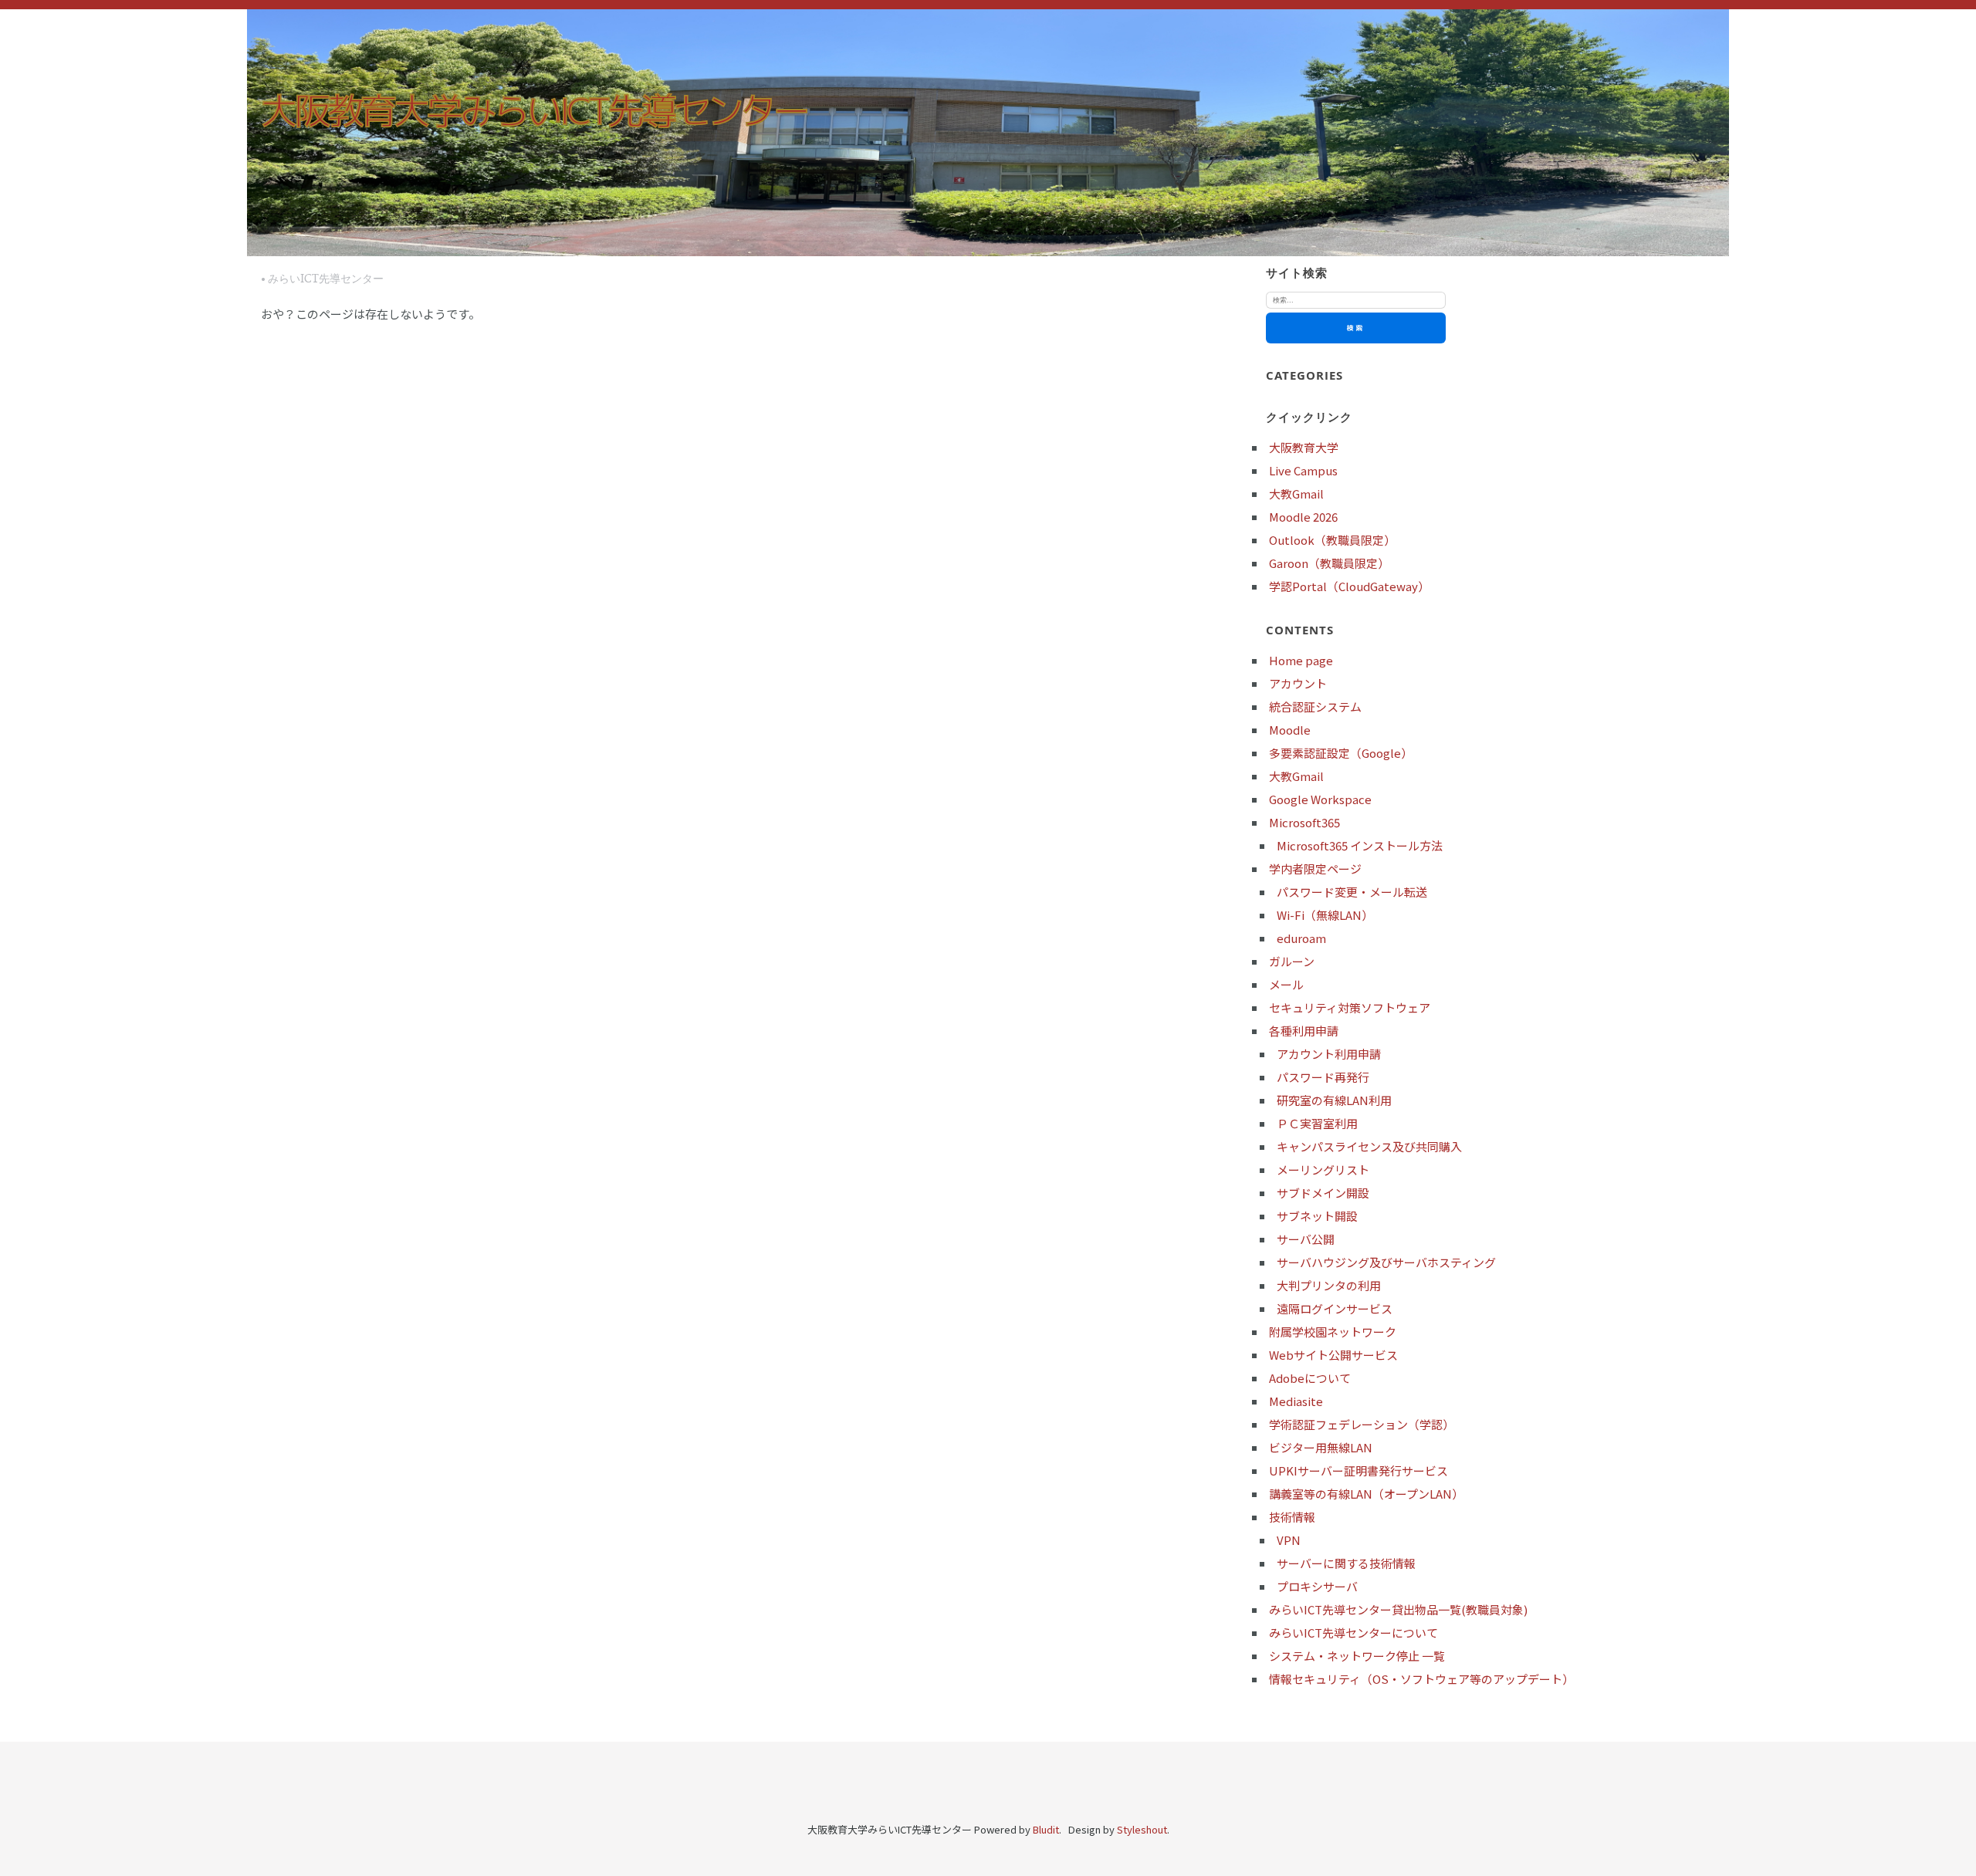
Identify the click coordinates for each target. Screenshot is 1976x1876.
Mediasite (1296, 1401)
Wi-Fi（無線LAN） (1325, 915)
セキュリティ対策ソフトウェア (1350, 1007)
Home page (1301, 660)
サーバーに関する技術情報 (1346, 1563)
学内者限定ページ (1315, 869)
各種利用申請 (1304, 1031)
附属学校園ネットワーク (1333, 1332)
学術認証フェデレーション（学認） (1362, 1424)
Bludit (1046, 1829)
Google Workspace (1320, 799)
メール (1286, 984)
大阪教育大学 (1304, 447)
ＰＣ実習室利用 (1317, 1123)
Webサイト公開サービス (1333, 1355)
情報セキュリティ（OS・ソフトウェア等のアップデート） (1421, 1679)
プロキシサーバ (1317, 1586)
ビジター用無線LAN (1321, 1447)
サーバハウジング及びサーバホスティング (1386, 1262)
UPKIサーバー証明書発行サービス (1358, 1470)
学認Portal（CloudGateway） (1349, 586)
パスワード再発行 (1323, 1077)
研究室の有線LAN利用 (1334, 1100)
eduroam (1301, 938)
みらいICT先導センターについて (1353, 1633)
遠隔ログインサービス (1335, 1308)
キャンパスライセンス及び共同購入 (1369, 1146)
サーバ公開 (1306, 1239)
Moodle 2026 (1303, 517)
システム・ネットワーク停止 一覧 (1357, 1656)
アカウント (1298, 683)
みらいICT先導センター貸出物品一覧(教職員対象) (1398, 1609)
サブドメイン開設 (1323, 1193)
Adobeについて (1310, 1378)
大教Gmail (1296, 494)
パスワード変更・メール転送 (1352, 892)
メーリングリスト (1323, 1170)
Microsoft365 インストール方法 (1360, 845)
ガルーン (1292, 961)
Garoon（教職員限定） (1329, 563)
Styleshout (1142, 1829)
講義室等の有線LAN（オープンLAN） (1366, 1494)
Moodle (1290, 730)
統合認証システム (1315, 706)
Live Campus (1303, 470)
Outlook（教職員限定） (1332, 540)
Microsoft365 (1304, 822)
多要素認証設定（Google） (1341, 753)
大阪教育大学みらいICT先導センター (534, 110)
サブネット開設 (1317, 1216)
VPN (1289, 1540)
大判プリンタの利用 (1329, 1285)
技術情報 (1292, 1517)
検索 (1355, 328)
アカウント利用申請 (1329, 1054)
